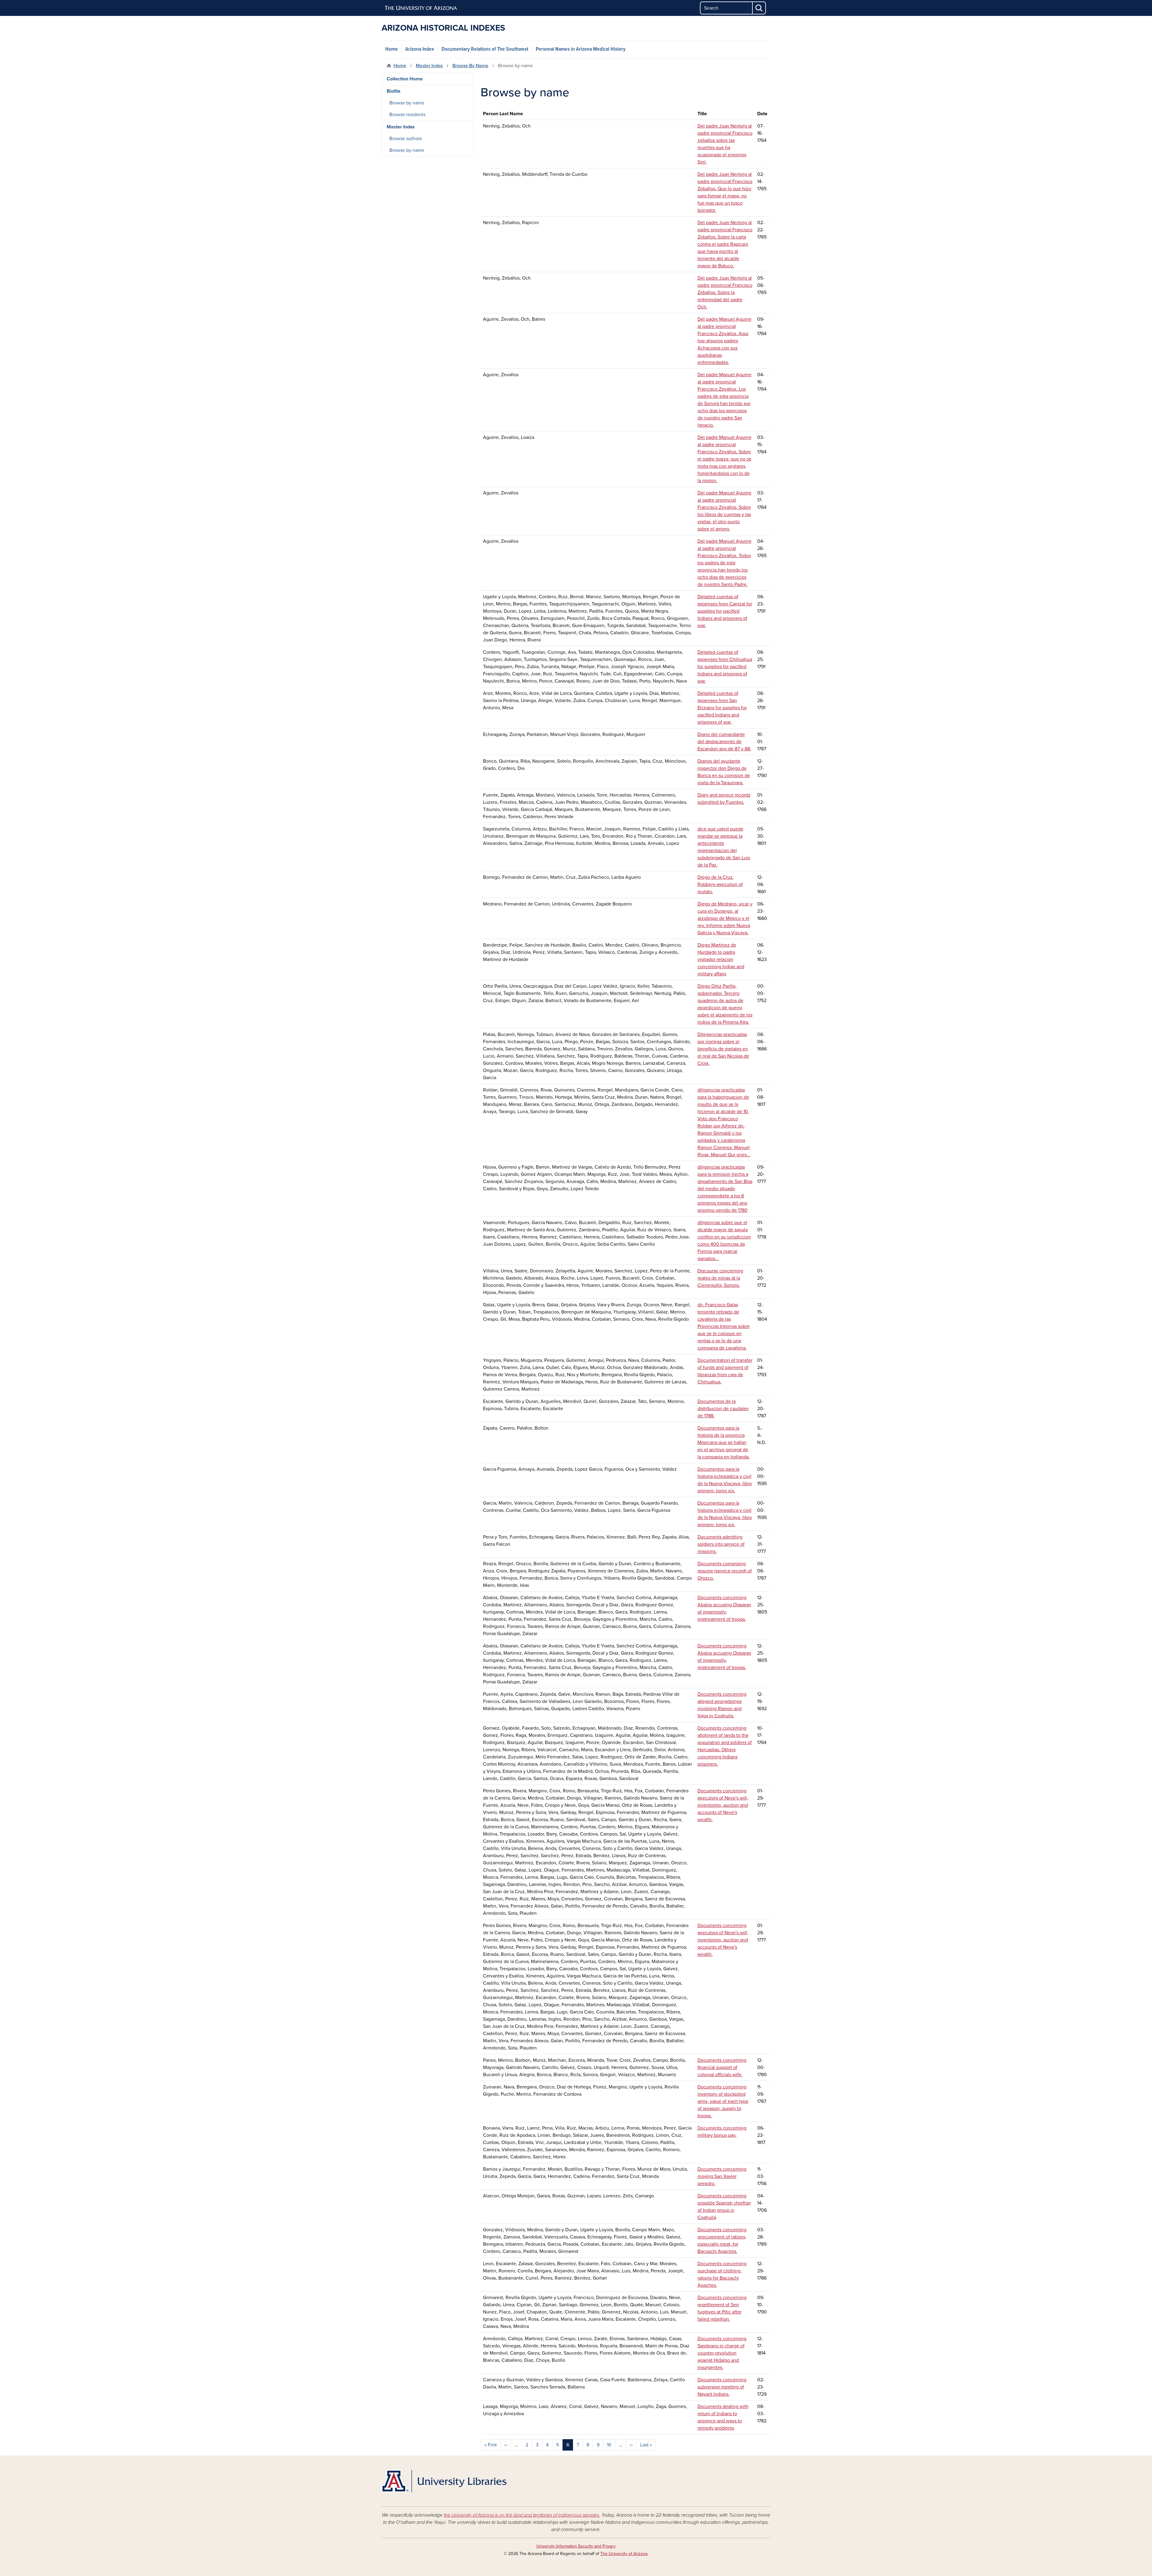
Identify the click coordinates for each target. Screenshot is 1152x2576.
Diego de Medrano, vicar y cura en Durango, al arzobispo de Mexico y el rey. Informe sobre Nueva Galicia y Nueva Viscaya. (725, 918)
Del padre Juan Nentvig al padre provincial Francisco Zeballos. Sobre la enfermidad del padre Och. (725, 293)
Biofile (394, 91)
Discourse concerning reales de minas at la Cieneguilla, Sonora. (720, 1278)
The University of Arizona (624, 2554)
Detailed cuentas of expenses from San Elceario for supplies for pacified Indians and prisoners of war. (722, 708)
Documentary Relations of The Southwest (485, 49)
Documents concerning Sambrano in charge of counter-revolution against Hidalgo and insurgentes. (722, 2353)
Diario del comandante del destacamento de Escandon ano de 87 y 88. (724, 742)
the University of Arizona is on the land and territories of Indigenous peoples (521, 2515)
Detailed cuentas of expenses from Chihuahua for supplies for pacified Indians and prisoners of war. (725, 667)
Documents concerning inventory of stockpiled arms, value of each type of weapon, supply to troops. (723, 2101)
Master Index (429, 66)
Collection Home (405, 79)
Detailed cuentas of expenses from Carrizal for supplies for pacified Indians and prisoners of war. (725, 611)
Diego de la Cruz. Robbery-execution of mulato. (720, 884)
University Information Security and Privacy (576, 2546)
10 (609, 2445)
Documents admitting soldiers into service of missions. (721, 1544)
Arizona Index (420, 49)
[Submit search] (759, 8)
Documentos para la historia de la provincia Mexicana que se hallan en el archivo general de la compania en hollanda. (724, 1443)
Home (391, 49)
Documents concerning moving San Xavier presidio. (722, 2176)
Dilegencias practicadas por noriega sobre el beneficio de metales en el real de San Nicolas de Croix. (723, 1049)
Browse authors (406, 139)
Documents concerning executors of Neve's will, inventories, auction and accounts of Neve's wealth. (723, 1805)
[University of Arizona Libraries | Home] (444, 2481)
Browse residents (407, 115)
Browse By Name (470, 66)
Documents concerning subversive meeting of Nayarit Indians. (722, 2387)
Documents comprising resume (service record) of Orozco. (725, 1571)
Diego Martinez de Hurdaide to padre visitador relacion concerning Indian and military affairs (721, 959)
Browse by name (407, 103)
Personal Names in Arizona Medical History (581, 49)
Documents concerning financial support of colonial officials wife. (722, 2067)
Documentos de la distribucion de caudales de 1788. (723, 1409)
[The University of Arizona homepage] (421, 8)
